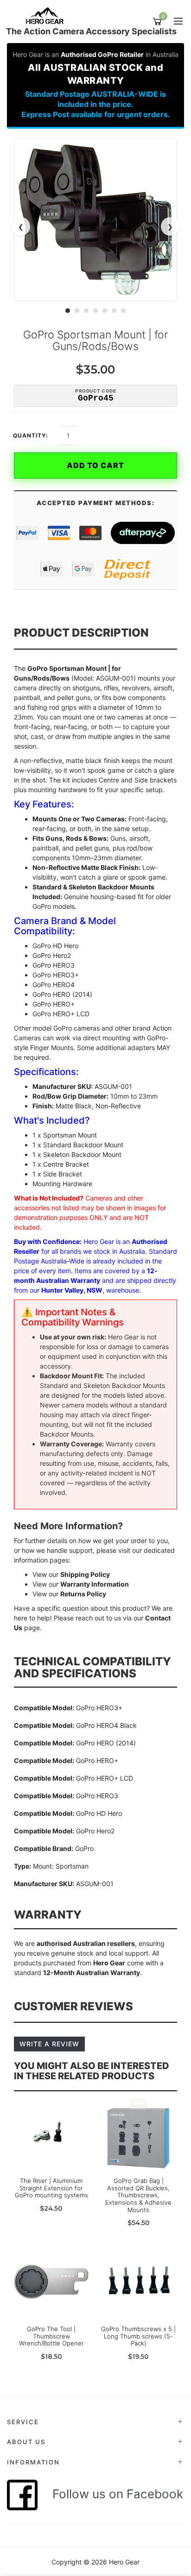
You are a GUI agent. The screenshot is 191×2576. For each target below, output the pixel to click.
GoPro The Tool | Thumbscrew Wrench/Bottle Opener (51, 2336)
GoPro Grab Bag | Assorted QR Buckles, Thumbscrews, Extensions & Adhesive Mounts (138, 2195)
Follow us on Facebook (113, 2494)
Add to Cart (95, 465)
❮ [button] (21, 227)
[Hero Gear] (47, 16)
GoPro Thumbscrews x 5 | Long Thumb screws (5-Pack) (138, 2336)
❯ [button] (170, 227)
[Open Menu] (177, 22)
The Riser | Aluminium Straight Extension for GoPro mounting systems (51, 2188)
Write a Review (49, 2044)
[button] (68, 311)
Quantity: (31, 436)
